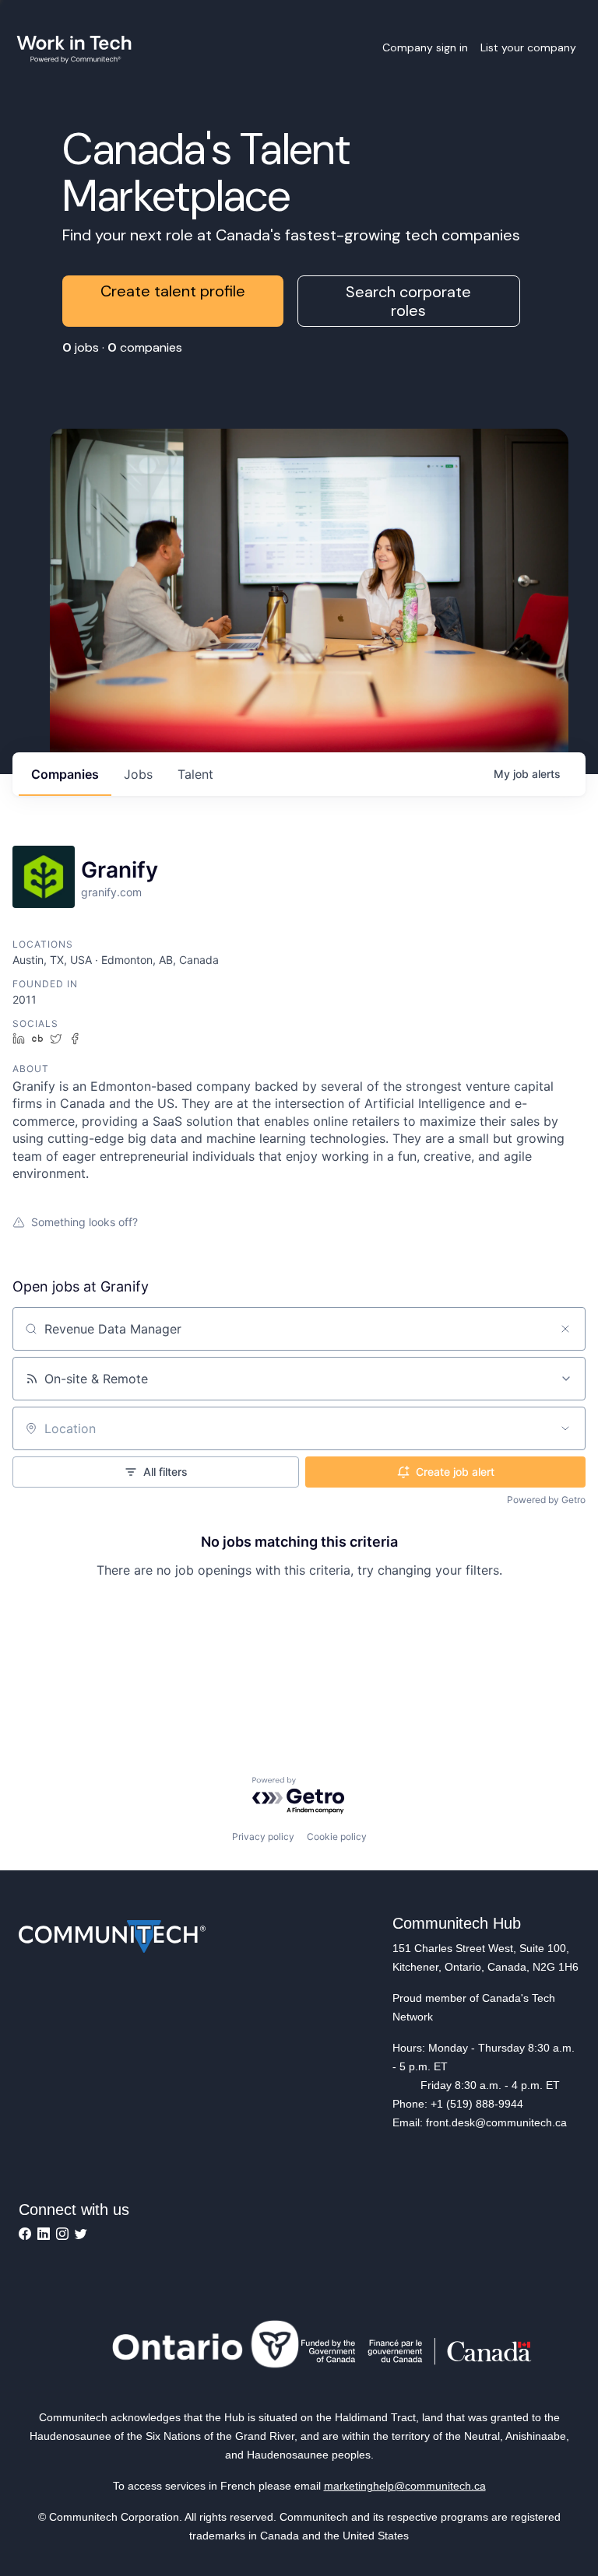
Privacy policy (263, 1836)
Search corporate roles (408, 301)
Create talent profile (173, 291)
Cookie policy (337, 1836)
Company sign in (425, 47)
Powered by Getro (546, 1500)
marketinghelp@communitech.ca (405, 2486)
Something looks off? (84, 1222)
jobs (138, 774)
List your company (528, 47)
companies (65, 774)
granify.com (111, 892)
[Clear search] (565, 1329)
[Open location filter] (565, 1428)
